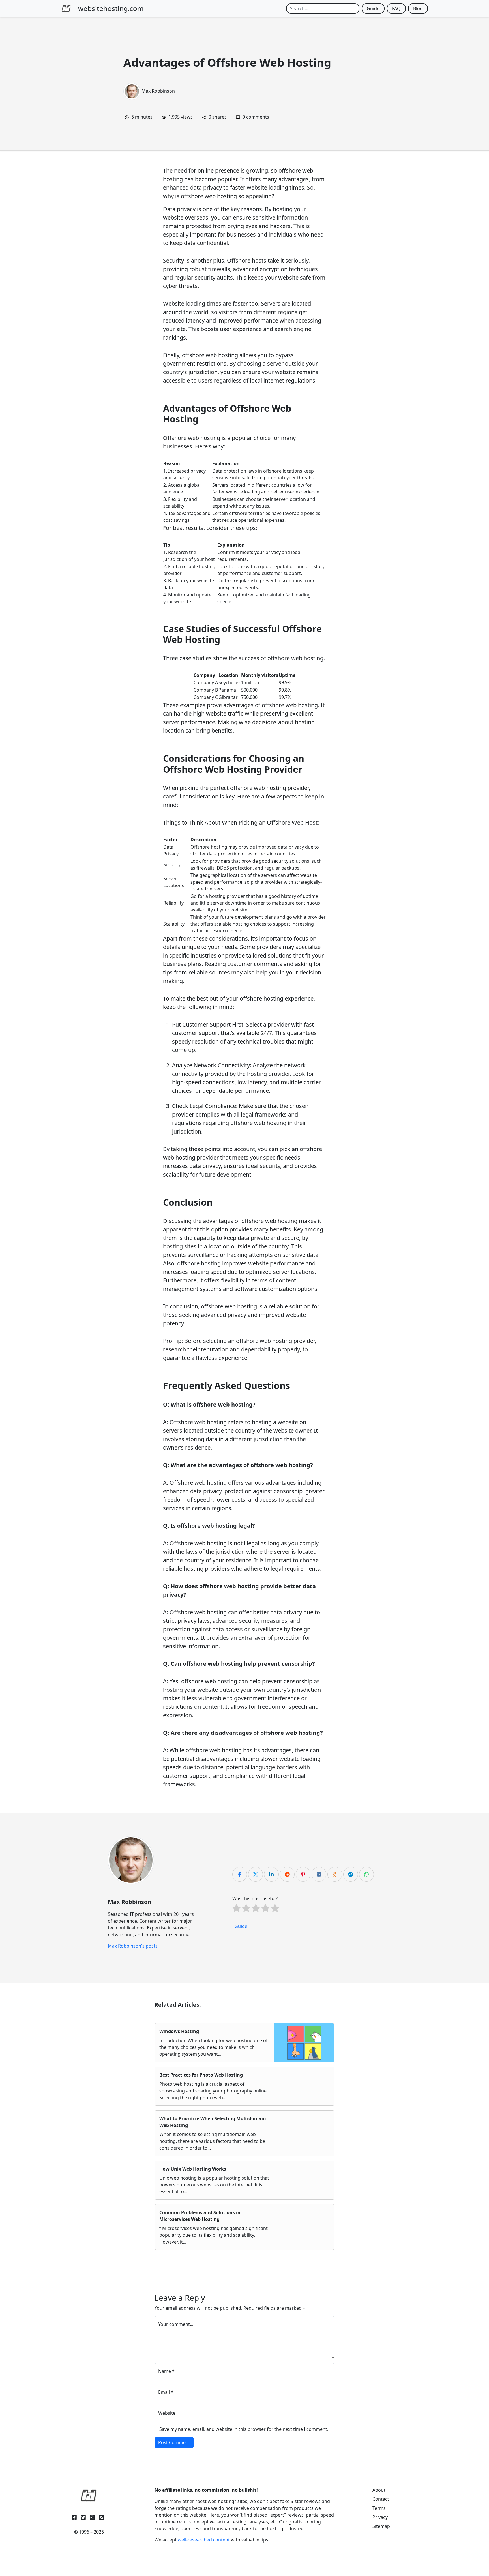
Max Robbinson (158, 91)
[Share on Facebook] (240, 1874)
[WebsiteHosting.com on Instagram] (92, 2516)
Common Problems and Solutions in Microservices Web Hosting (200, 2216)
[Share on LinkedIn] (271, 1874)
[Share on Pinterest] (303, 1874)
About (379, 2490)
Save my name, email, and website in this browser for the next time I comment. (244, 2429)
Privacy (380, 2517)
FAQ (396, 8)
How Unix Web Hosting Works (193, 2169)
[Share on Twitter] (256, 1874)
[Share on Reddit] (287, 1874)
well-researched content (204, 2540)
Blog (418, 8)
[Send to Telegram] (351, 1874)
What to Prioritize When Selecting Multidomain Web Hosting (213, 2122)
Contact (381, 2499)
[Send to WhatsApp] (366, 1874)
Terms (379, 2508)
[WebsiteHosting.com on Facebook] (74, 2516)
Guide (373, 8)
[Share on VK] (319, 1874)
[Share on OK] (335, 1874)
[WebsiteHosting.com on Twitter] (83, 2516)
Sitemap (381, 2526)
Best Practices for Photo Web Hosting (201, 2075)
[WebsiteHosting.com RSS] (101, 2516)
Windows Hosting (179, 2031)
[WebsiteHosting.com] (89, 2496)
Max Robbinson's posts (133, 1946)
